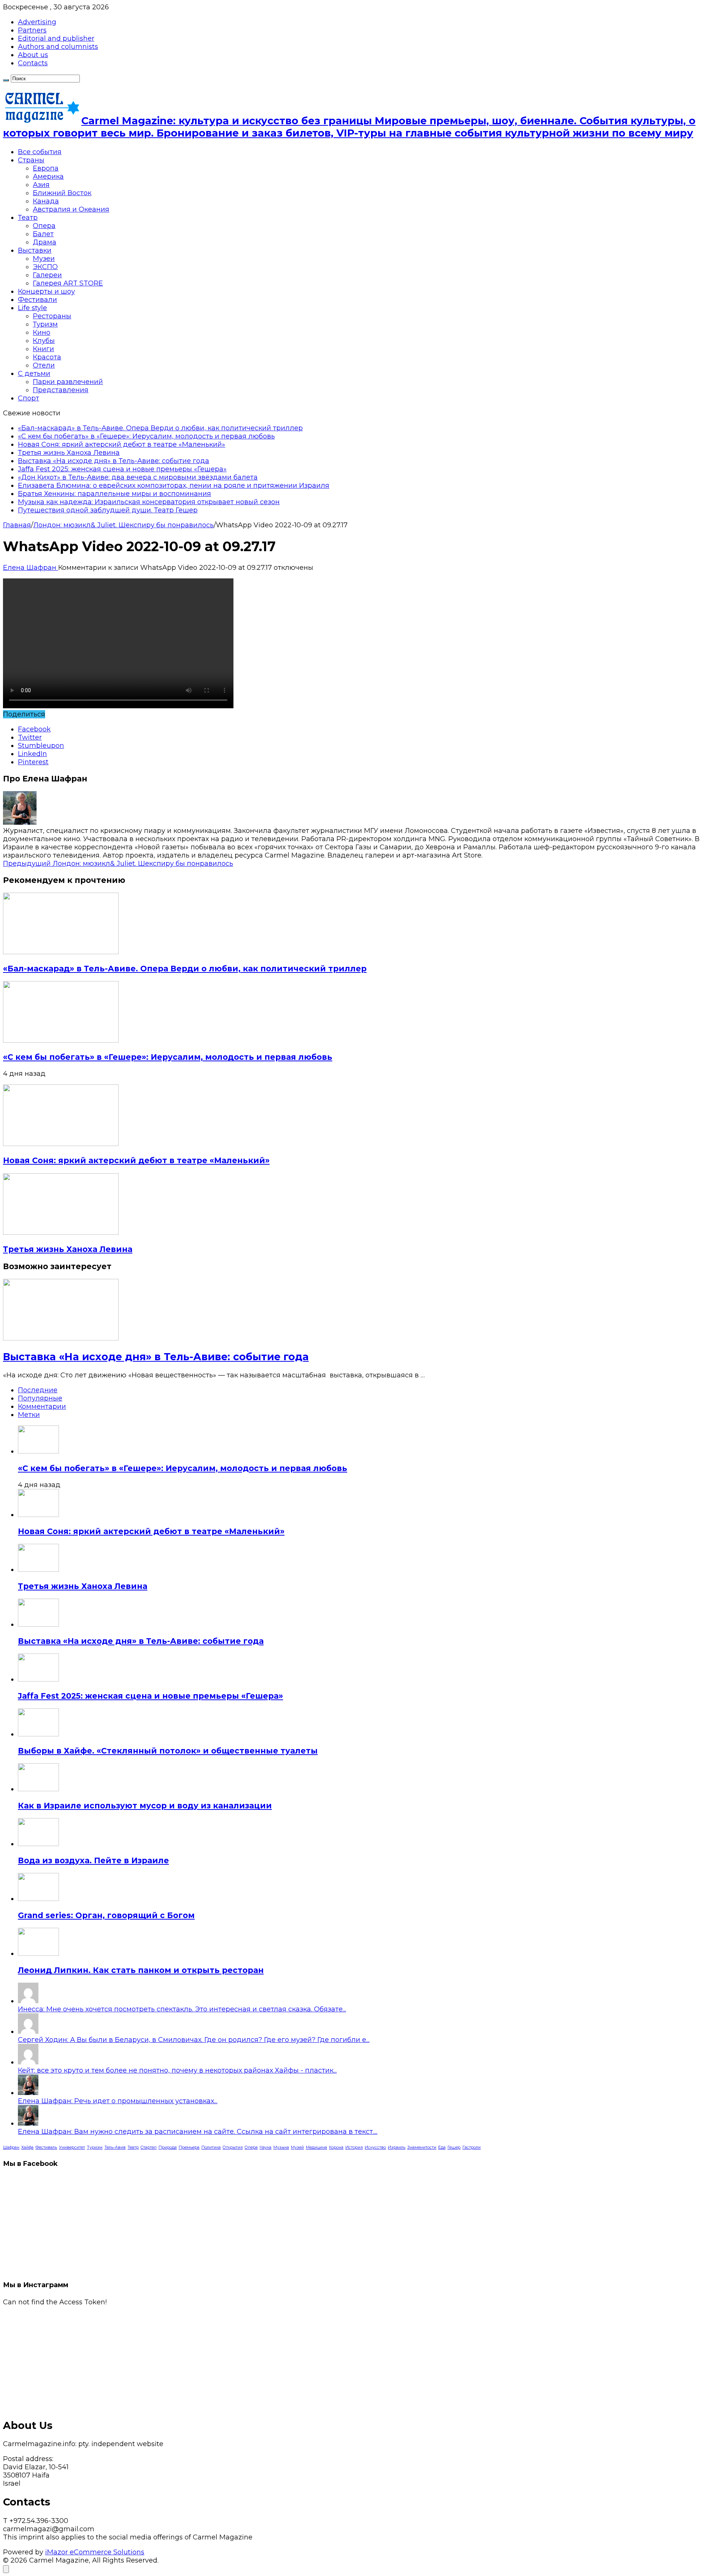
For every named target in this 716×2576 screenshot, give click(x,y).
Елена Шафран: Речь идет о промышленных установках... (118, 2101)
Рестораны (52, 316)
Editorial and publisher (56, 38)
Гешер (454, 2147)
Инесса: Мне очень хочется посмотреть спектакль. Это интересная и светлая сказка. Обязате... (182, 2009)
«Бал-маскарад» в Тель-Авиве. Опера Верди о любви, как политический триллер (160, 428)
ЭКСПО (45, 267)
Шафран (11, 2147)
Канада (46, 201)
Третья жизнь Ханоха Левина (69, 453)
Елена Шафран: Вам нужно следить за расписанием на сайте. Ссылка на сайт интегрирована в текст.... (198, 2132)
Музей (297, 2147)
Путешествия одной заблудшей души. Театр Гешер (108, 510)
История (354, 2147)
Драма (45, 242)
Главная (17, 525)
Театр (28, 218)
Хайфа (27, 2147)
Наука (266, 2147)
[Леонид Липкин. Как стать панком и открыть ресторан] (38, 1954)
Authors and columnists (58, 47)
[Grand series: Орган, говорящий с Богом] (38, 1899)
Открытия (233, 2147)
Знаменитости (422, 2147)
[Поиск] (6, 80)
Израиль (397, 2147)
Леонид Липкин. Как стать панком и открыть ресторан (141, 1970)
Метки (29, 1415)
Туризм (45, 324)
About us (33, 55)
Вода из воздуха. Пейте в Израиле (93, 1860)
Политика (211, 2147)
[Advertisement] (227, 2358)
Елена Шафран (31, 568)
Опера (44, 226)
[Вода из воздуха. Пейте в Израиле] (38, 1844)
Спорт (29, 398)
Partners (32, 30)
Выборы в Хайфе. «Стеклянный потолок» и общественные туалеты (168, 1751)
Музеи (44, 259)
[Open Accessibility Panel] (6, 2569)
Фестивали (37, 300)
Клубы (44, 341)
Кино (42, 332)
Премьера (189, 2147)
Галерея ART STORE (68, 283)
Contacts (33, 63)
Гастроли (472, 2147)
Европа (46, 168)
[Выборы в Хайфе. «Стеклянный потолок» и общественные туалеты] (38, 1734)
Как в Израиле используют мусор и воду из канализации (145, 1806)
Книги (43, 349)
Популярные (40, 1398)
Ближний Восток (62, 193)
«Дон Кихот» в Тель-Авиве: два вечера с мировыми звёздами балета (138, 477)
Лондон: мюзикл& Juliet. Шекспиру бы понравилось (123, 525)
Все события (40, 152)
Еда (442, 2147)
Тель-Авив (115, 2147)
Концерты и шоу (46, 291)
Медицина (316, 2147)
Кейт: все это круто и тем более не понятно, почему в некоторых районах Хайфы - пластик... (177, 2070)
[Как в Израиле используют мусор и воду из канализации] (38, 1789)
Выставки (35, 250)
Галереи (47, 275)
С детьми (34, 374)
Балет (43, 234)
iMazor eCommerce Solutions (95, 2552)
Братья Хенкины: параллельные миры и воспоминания (114, 494)
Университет (72, 2147)
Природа (168, 2147)
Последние (38, 1390)
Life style (32, 308)
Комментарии (42, 1406)
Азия (41, 185)
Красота (47, 357)
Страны (31, 160)
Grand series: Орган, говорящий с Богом (106, 1915)
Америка (48, 177)
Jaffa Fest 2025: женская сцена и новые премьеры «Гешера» (122, 469)
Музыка (281, 2147)
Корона (336, 2147)
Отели (44, 365)
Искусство (375, 2147)
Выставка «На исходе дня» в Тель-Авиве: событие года (114, 461)
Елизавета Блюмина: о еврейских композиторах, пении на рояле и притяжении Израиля (174, 485)
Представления (61, 390)
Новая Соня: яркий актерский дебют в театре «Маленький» (122, 444)
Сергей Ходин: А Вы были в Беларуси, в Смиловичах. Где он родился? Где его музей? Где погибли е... (194, 2040)
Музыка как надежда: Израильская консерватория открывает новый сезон (149, 502)
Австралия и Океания (71, 209)
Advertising (37, 22)
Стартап (149, 2147)
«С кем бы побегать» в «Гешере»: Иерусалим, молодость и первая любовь (146, 436)
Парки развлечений (68, 382)
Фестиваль (46, 2147)
